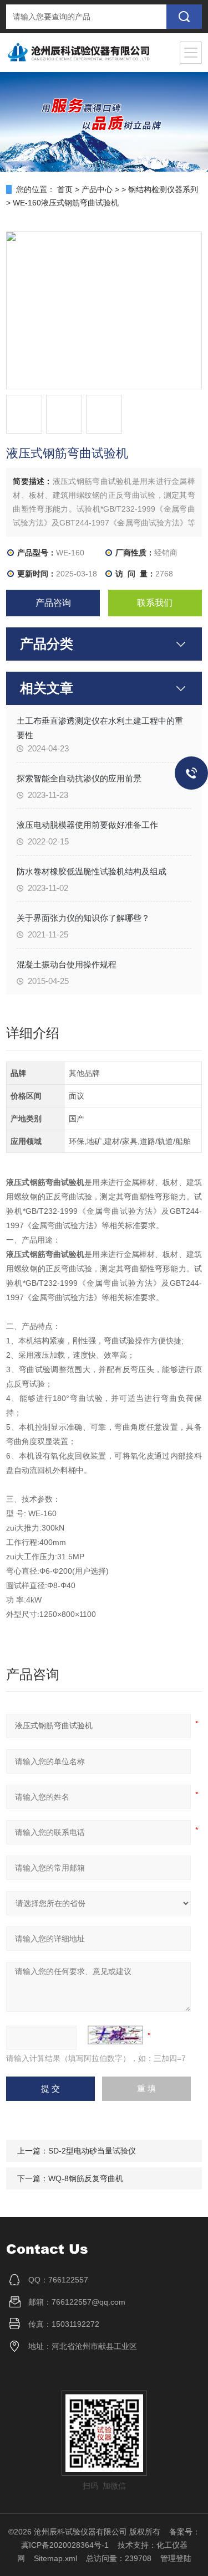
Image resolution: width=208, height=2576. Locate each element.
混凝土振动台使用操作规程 (67, 964)
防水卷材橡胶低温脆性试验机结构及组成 (92, 871)
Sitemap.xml (55, 2558)
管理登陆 (176, 2558)
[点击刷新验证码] (115, 2035)
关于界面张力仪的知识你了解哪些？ (83, 918)
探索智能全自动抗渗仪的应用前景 (79, 778)
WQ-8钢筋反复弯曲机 (86, 2178)
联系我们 (155, 603)
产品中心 (97, 189)
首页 (65, 189)
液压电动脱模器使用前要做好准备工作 (87, 825)
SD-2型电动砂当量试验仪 (92, 2151)
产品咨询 (53, 603)
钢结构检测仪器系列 (163, 189)
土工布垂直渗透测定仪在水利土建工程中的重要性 (100, 728)
